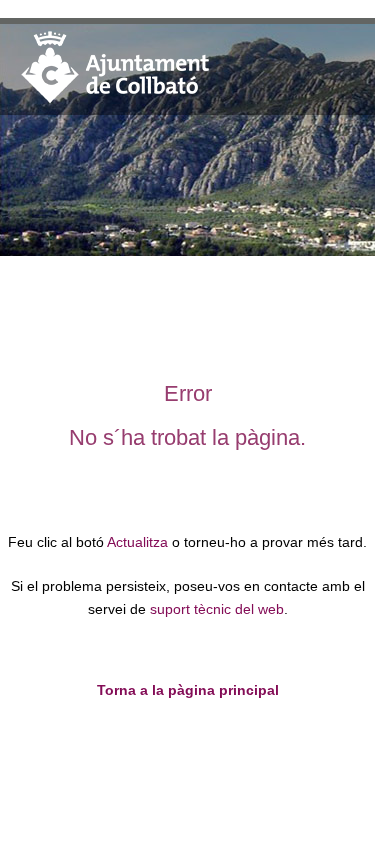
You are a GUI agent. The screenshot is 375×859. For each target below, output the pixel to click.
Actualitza (137, 542)
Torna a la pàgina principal (188, 690)
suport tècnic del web (217, 609)
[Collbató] (115, 101)
